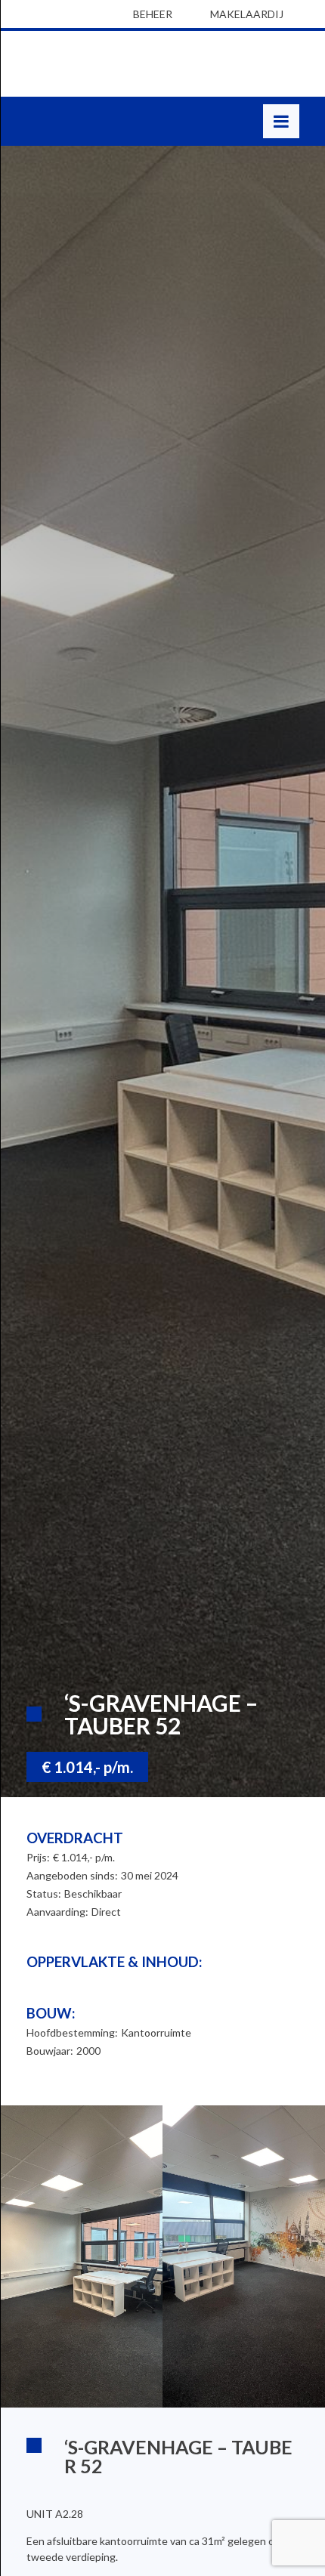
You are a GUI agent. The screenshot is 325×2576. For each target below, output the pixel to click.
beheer (153, 14)
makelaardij (247, 14)
